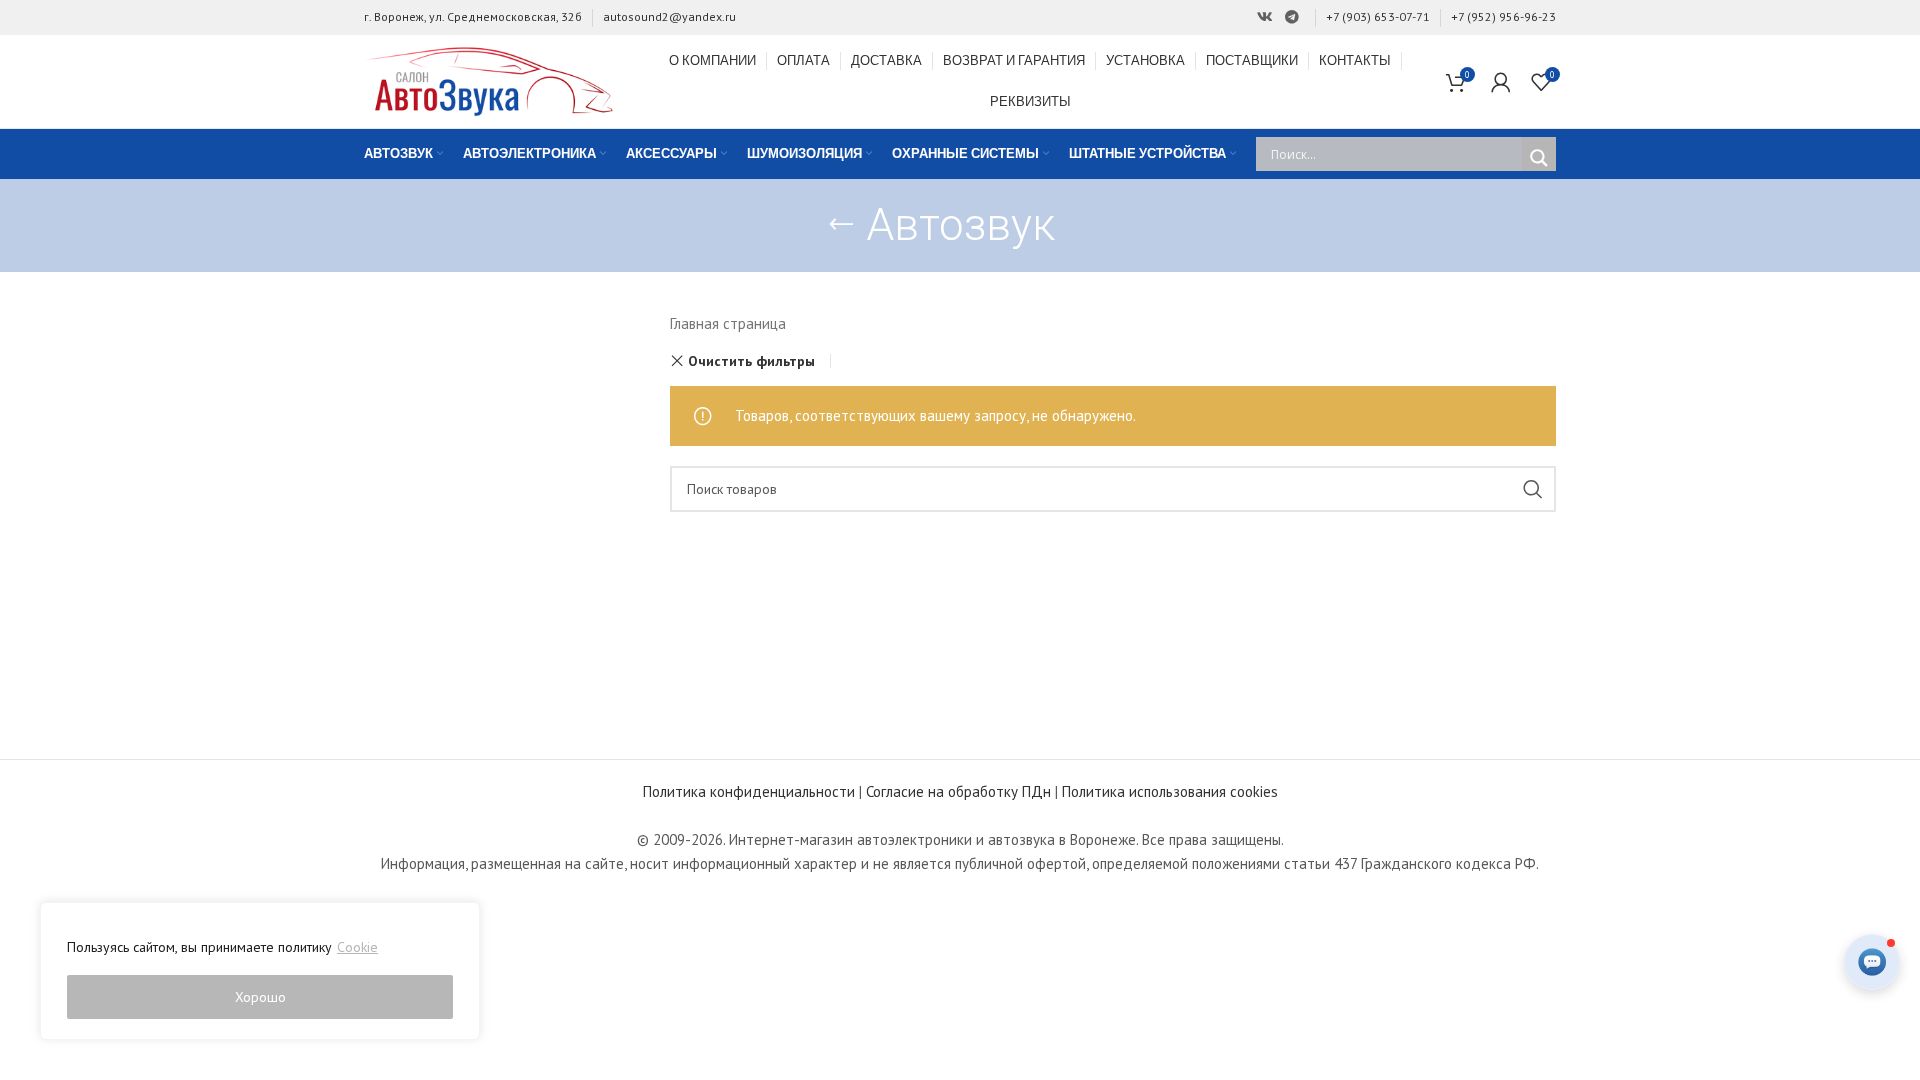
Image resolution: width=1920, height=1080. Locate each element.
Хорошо (260, 997)
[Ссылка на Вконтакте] (1265, 17)
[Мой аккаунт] (1501, 82)
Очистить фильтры (751, 361)
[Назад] (841, 225)
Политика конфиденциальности (749, 791)
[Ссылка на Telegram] (1292, 17)
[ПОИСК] (1533, 489)
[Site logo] (489, 79)
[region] (260, 971)
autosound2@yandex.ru (669, 16)
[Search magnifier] (1539, 158)
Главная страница (728, 323)
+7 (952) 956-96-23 (1503, 16)
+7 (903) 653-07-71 (1378, 16)
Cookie (357, 947)
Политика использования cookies (1170, 791)
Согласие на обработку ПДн (958, 791)
